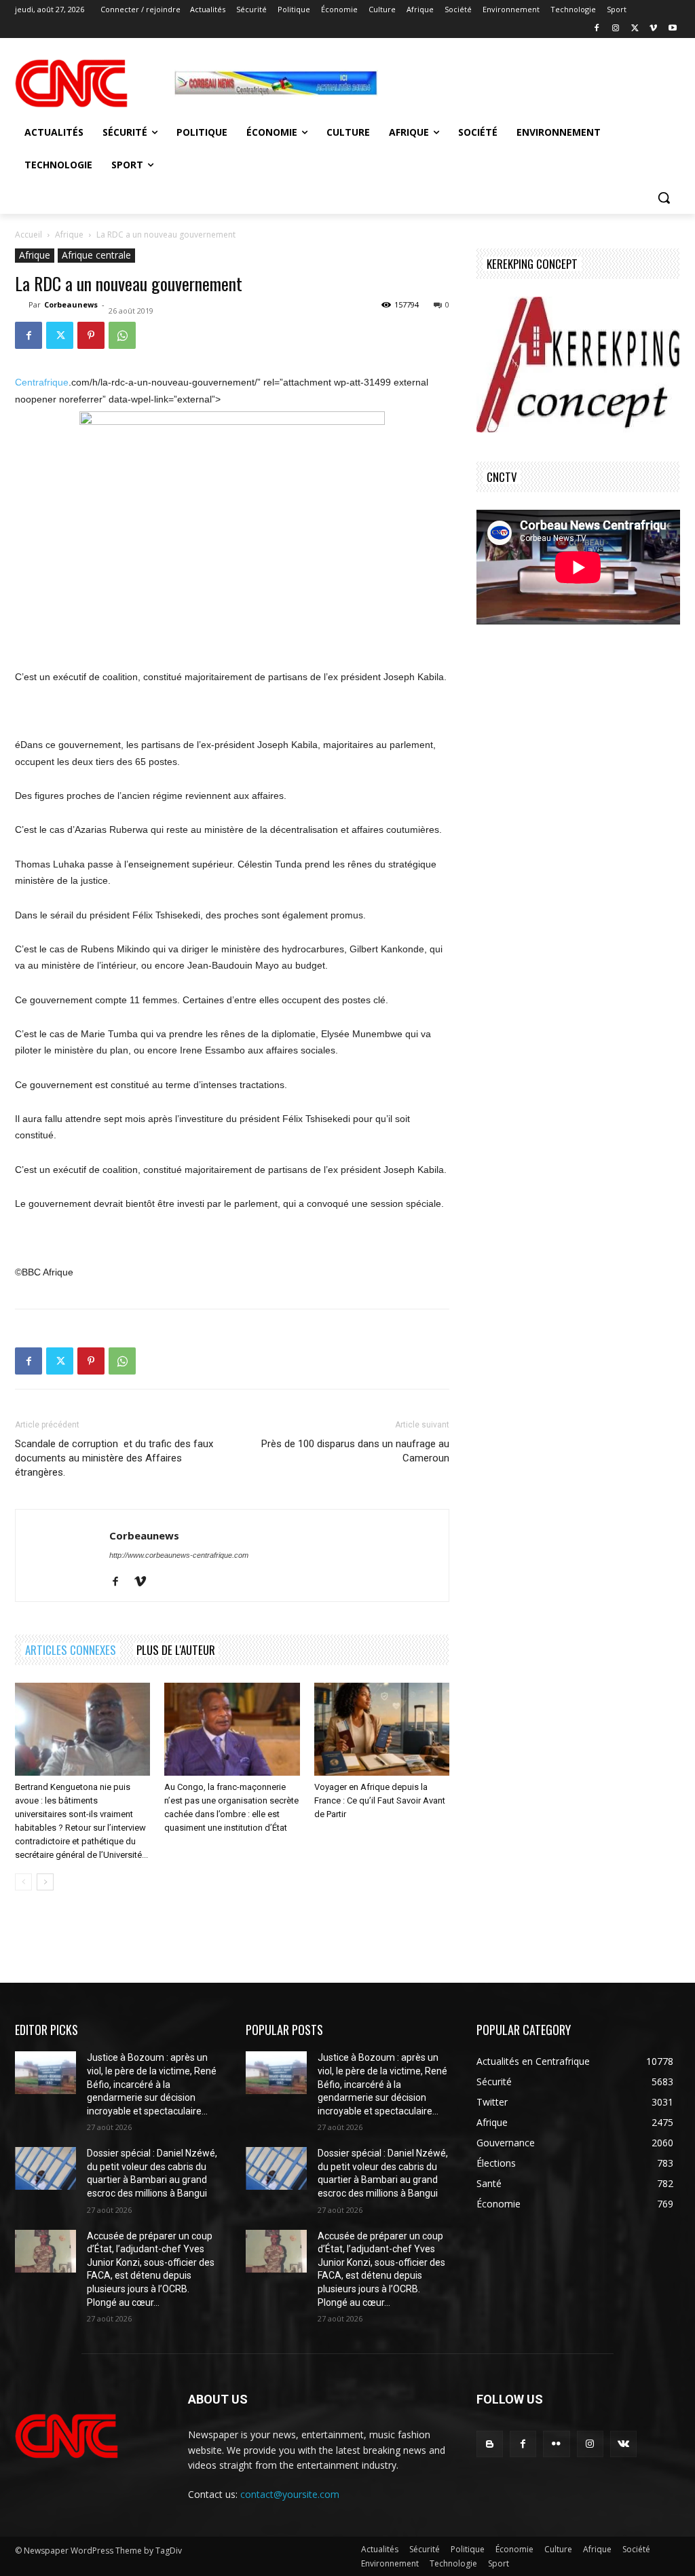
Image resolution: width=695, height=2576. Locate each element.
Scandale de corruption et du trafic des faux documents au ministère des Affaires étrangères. (114, 1458)
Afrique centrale (96, 255)
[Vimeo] (653, 29)
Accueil (29, 235)
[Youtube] (672, 29)
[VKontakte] (623, 2444)
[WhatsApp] (122, 335)
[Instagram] (616, 29)
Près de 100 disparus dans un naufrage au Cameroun (355, 1451)
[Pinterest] (91, 335)
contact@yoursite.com (290, 2494)
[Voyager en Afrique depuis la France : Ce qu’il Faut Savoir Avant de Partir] (382, 1729)
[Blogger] (490, 2444)
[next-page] (45, 1882)
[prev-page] (23, 1882)
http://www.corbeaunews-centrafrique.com (179, 1555)
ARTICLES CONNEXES (71, 1650)
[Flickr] (556, 2444)
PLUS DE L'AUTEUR (176, 1650)
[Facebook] (597, 29)
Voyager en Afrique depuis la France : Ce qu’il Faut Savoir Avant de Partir (380, 1800)
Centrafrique (42, 382)
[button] (664, 198)
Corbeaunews (71, 304)
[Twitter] (635, 29)
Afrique (69, 235)
